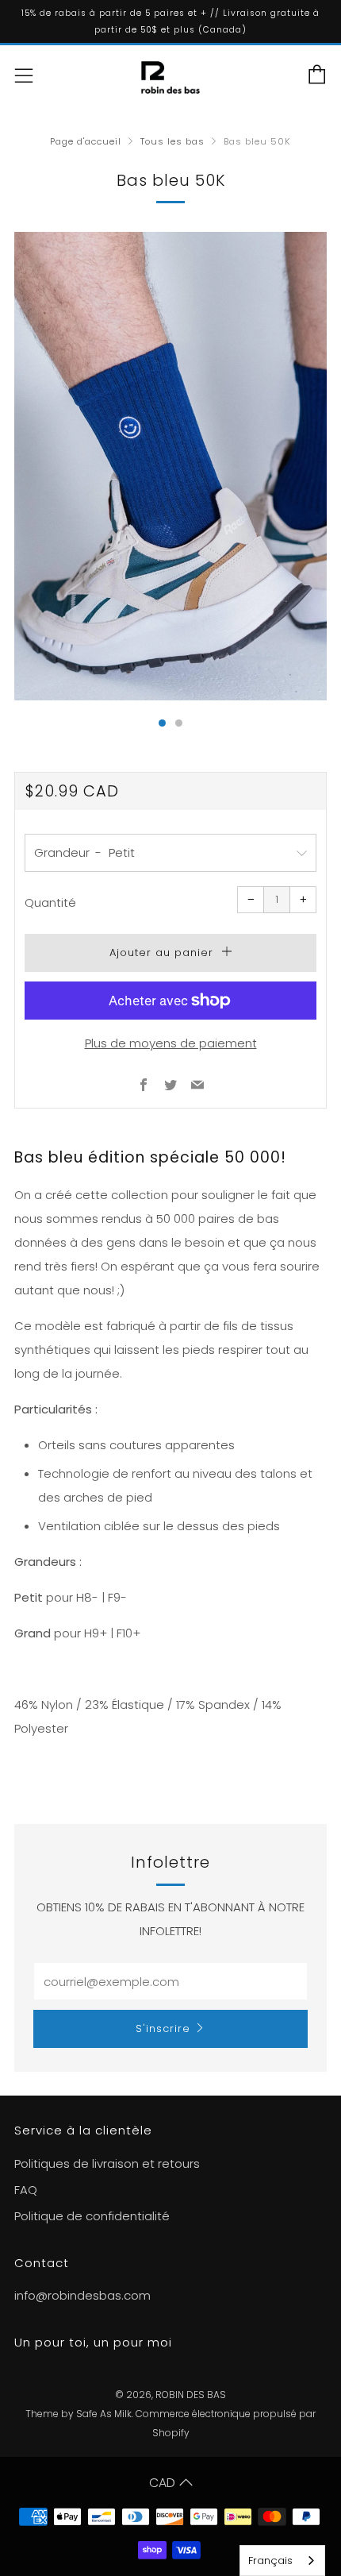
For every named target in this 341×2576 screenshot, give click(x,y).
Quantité (50, 902)
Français (270, 2561)
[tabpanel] (170, 466)
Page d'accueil (86, 141)
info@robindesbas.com (82, 2295)
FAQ (26, 2190)
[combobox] (282, 2561)
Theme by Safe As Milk (79, 2414)
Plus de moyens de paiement (171, 1043)
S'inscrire (163, 2028)
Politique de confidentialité (92, 2216)
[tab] (162, 723)
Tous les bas (172, 141)
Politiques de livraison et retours (107, 2163)
